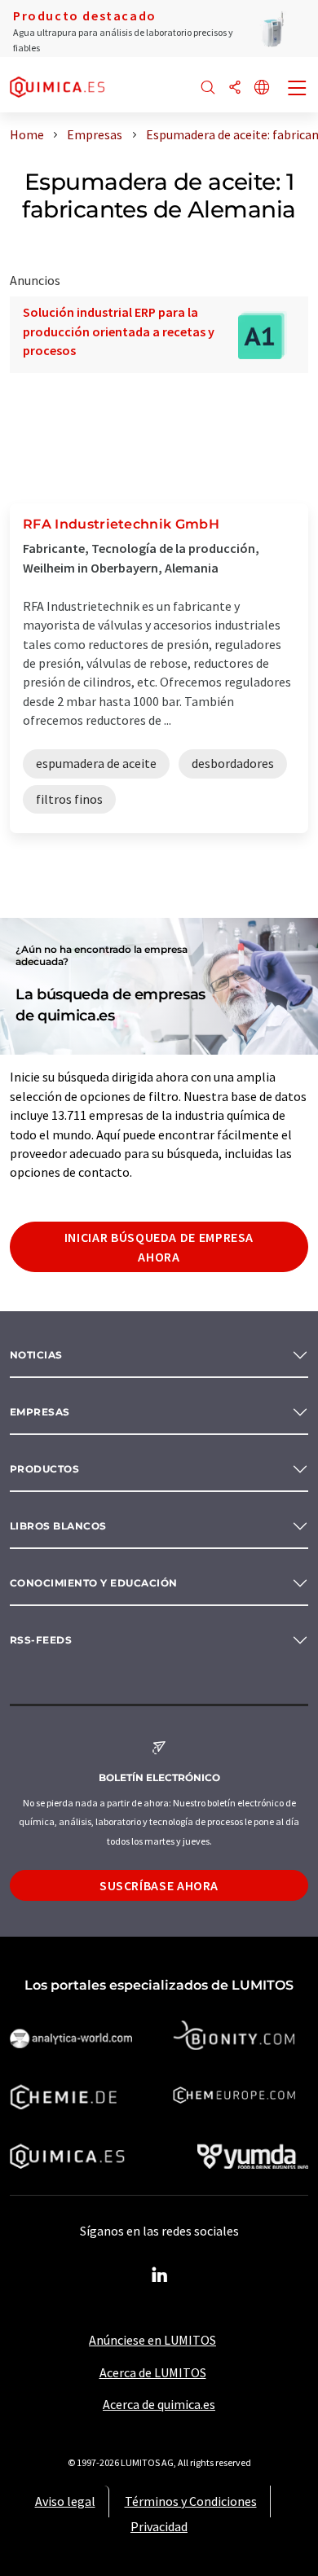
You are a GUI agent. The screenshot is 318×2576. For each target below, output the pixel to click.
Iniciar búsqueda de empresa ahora (159, 1247)
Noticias (36, 1355)
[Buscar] (208, 88)
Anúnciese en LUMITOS (152, 2340)
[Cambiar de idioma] (262, 88)
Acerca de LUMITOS (153, 2372)
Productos (44, 1469)
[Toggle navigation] (298, 90)
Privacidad (159, 2526)
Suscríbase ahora (159, 1885)
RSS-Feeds (41, 1640)
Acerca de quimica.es (159, 2404)
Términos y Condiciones (191, 2501)
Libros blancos (58, 1526)
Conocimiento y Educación (94, 1583)
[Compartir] (235, 88)
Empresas (40, 1412)
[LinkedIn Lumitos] (159, 2275)
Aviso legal (65, 2501)
